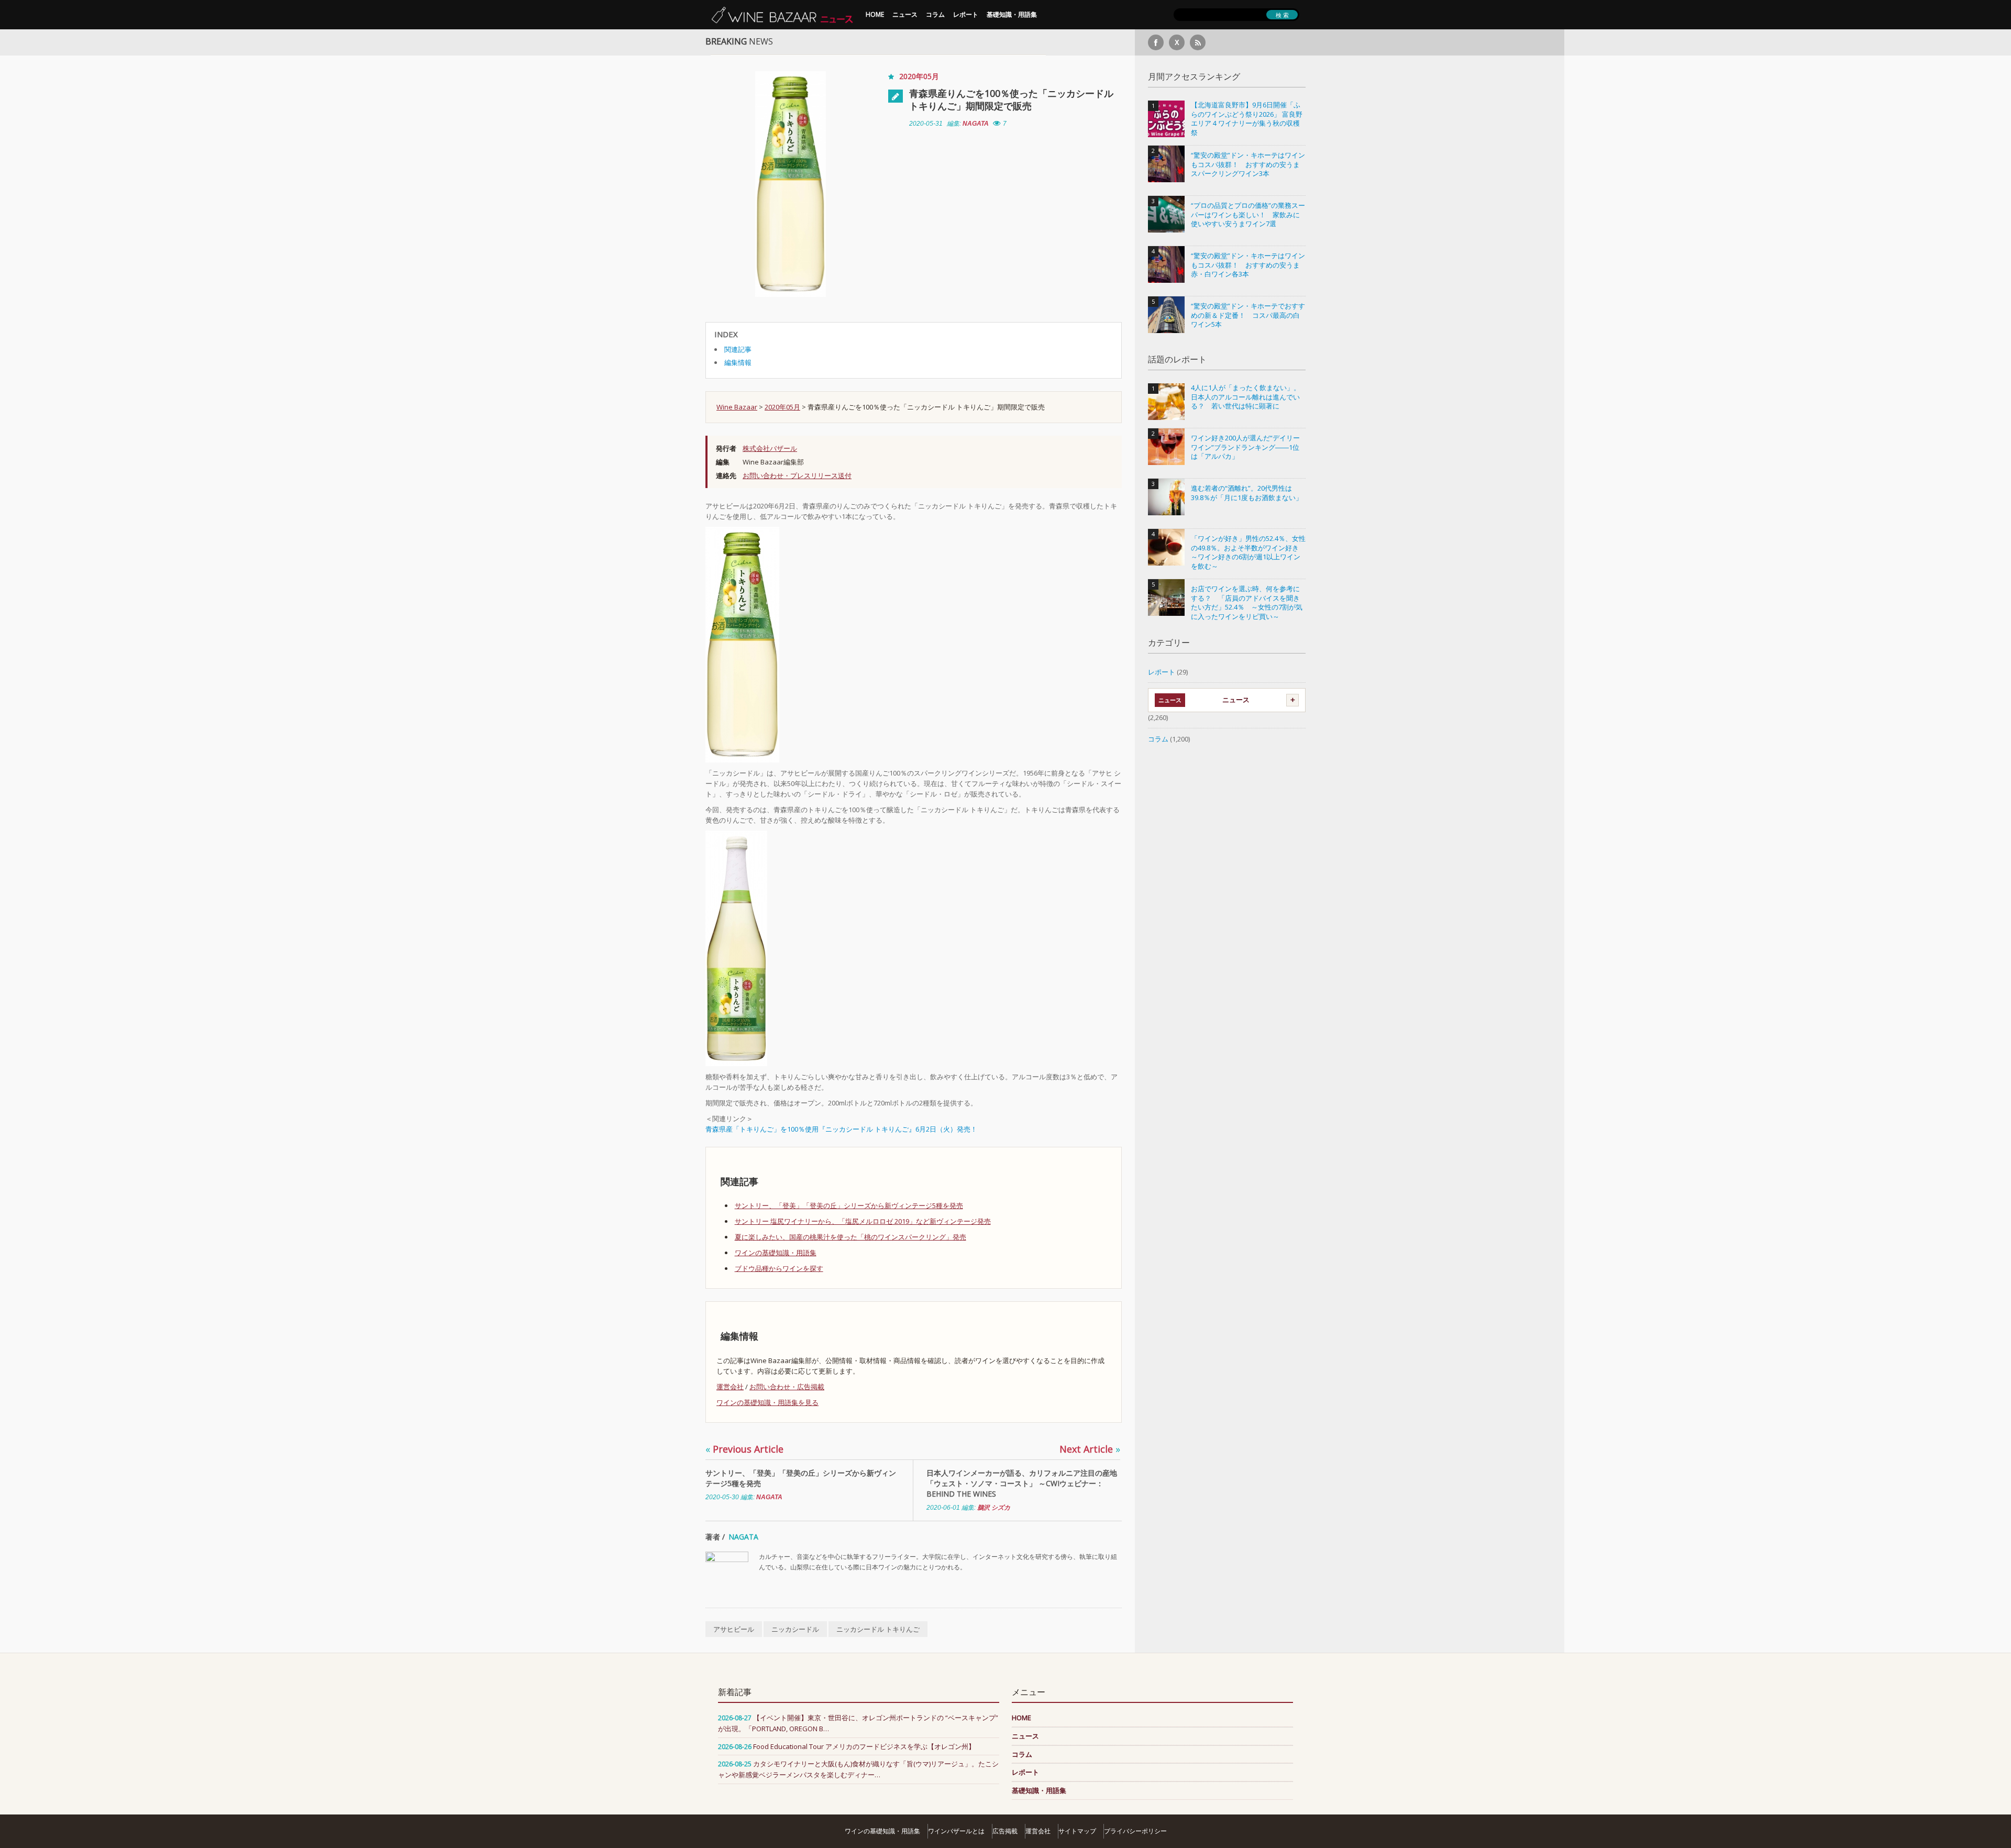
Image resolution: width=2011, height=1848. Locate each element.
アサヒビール (734, 1629)
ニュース (905, 14)
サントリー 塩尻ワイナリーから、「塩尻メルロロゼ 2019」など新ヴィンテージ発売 (863, 1221)
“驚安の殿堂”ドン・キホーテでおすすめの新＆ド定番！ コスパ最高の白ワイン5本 (1248, 315)
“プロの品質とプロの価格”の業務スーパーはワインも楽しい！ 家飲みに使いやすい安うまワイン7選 (1248, 215)
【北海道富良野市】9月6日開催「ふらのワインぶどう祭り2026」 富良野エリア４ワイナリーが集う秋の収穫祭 (1247, 119)
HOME (875, 14)
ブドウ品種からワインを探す (779, 1268)
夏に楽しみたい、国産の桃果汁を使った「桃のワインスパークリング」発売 (850, 1237)
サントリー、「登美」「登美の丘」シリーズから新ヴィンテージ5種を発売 (849, 1205)
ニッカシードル (795, 1629)
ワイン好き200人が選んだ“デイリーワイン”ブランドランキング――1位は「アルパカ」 (1245, 447)
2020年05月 (919, 76)
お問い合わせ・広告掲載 (787, 1387)
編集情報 (738, 362)
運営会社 (730, 1387)
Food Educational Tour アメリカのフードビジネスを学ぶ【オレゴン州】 (864, 1746)
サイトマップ (1077, 1831)
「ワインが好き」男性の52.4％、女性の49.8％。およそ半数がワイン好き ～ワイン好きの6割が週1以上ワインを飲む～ (1248, 552)
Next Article (1090, 1449)
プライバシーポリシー (1135, 1831)
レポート (966, 14)
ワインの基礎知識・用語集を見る (767, 1402)
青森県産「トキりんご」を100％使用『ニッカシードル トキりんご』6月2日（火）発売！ (841, 1129)
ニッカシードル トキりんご (878, 1629)
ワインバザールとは (956, 1831)
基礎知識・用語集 (1012, 14)
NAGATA (976, 124)
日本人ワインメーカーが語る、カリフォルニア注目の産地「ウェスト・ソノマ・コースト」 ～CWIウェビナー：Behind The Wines (1022, 1483)
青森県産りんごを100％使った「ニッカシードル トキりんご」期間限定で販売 (1011, 99)
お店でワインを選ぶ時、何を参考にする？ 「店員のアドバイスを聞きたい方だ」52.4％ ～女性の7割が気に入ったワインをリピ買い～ (1247, 603)
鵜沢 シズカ (994, 1508)
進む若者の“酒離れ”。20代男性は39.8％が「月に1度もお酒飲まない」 (1247, 493)
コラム (935, 14)
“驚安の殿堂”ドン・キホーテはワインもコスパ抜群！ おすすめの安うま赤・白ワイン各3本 (1248, 265)
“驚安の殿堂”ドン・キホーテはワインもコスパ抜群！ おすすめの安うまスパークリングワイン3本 (1248, 164)
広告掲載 (1005, 1831)
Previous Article (744, 1449)
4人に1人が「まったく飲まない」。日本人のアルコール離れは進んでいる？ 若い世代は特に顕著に (1246, 397)
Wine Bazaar (737, 407)
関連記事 (738, 349)
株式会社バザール (770, 448)
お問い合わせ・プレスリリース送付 (797, 475)
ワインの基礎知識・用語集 (776, 1253)
